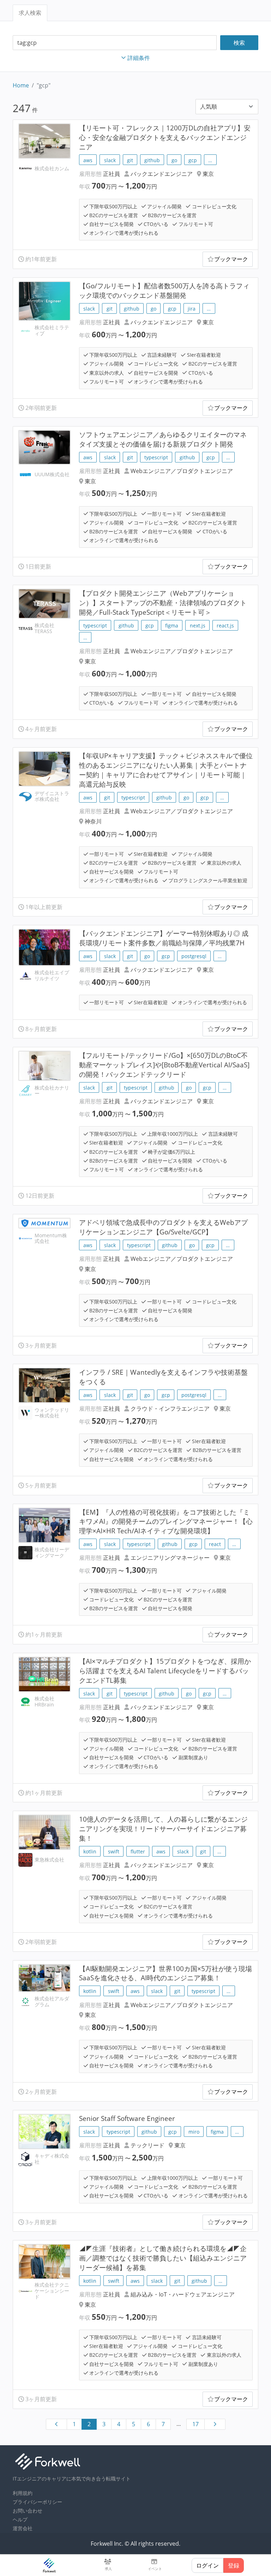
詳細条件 (139, 58)
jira (192, 309)
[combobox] (115, 43)
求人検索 (30, 13)
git (130, 160)
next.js (198, 625)
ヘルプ (20, 2519)
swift (114, 1851)
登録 (234, 2565)
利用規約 (23, 2493)
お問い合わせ (28, 2511)
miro (194, 2132)
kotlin (90, 1851)
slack (110, 160)
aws (88, 160)
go (174, 160)
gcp (193, 160)
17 (195, 2424)
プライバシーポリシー (37, 2502)
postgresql (194, 956)
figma (172, 625)
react (215, 1544)
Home (21, 85)
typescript (156, 457)
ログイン (207, 2565)
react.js (225, 625)
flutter (138, 1851)
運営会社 (23, 2528)
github (152, 160)
